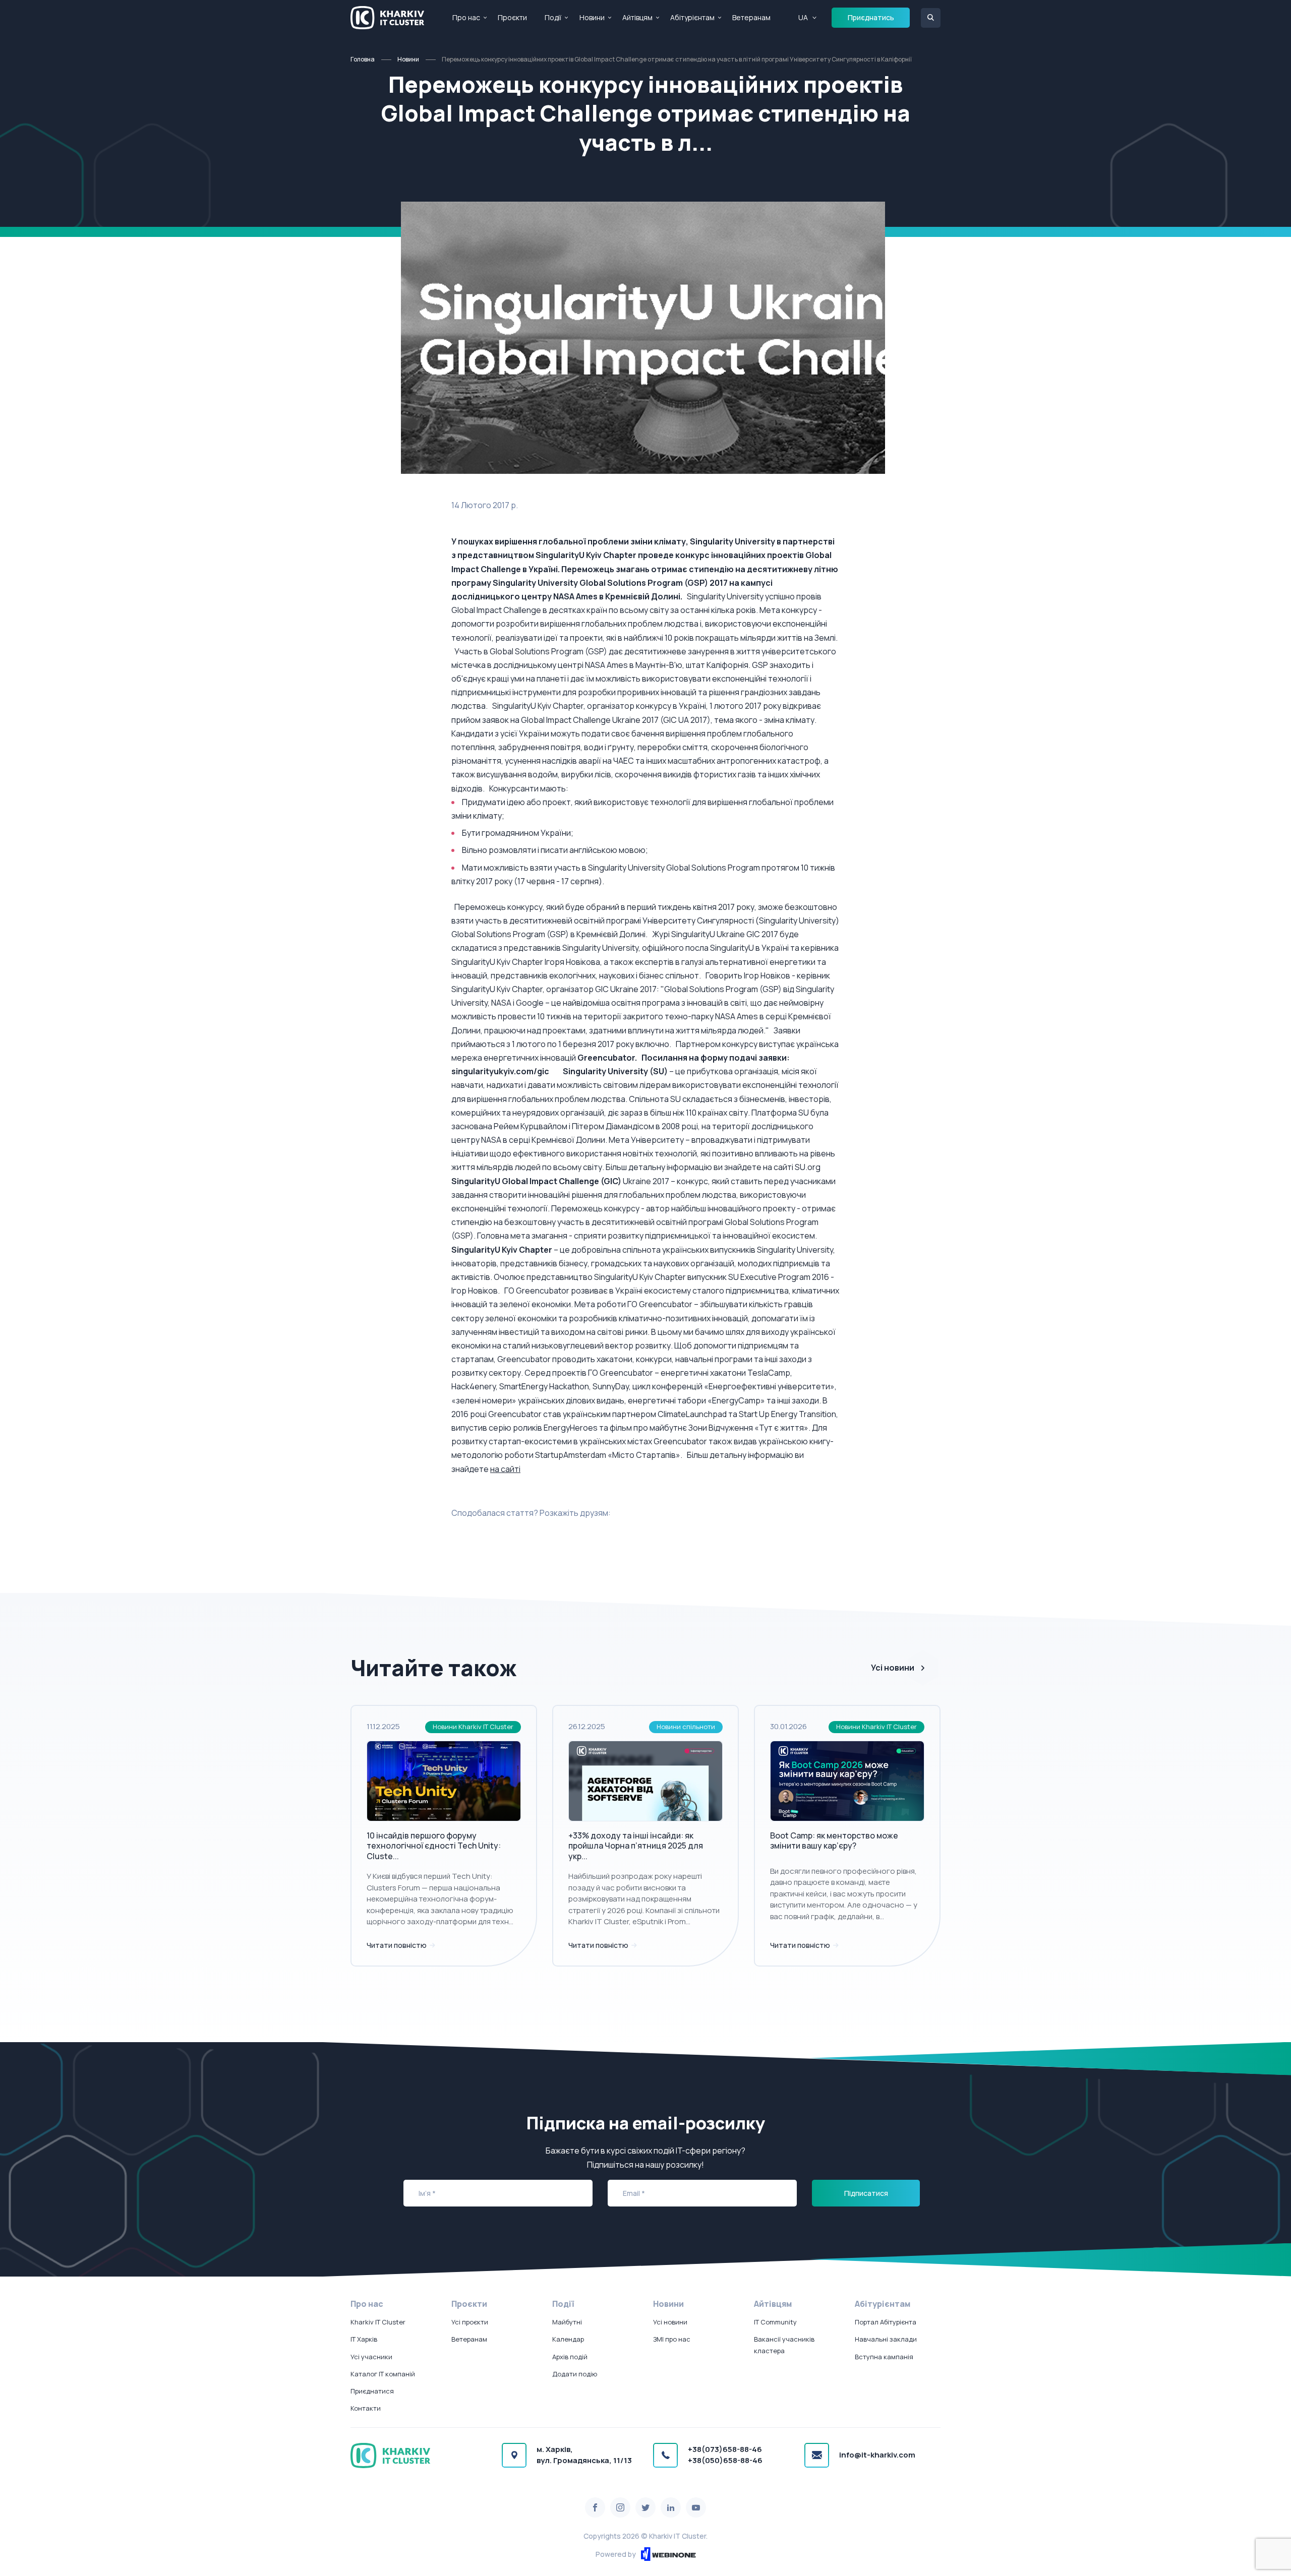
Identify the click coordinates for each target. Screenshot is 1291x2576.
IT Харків (364, 2339)
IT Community (775, 2322)
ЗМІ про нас (672, 2339)
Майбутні (567, 2322)
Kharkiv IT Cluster (378, 2322)
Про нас (466, 17)
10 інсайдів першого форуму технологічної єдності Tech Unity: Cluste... (434, 1846)
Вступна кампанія (884, 2357)
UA (803, 17)
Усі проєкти (470, 2322)
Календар (568, 2339)
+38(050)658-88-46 (725, 2460)
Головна (363, 59)
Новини (592, 17)
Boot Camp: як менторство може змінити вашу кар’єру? (834, 1841)
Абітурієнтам (692, 17)
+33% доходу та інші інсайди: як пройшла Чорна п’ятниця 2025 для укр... (636, 1846)
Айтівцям (637, 17)
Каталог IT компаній (383, 2374)
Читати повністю (397, 1945)
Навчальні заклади (886, 2339)
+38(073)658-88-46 (725, 2449)
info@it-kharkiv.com (877, 2455)
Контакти (366, 2408)
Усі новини (893, 1668)
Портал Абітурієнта (886, 2322)
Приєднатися (372, 2391)
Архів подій (570, 2357)
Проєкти (512, 17)
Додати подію (575, 2374)
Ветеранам (751, 17)
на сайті (505, 1469)
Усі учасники (371, 2357)
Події (553, 17)
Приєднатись (871, 17)
